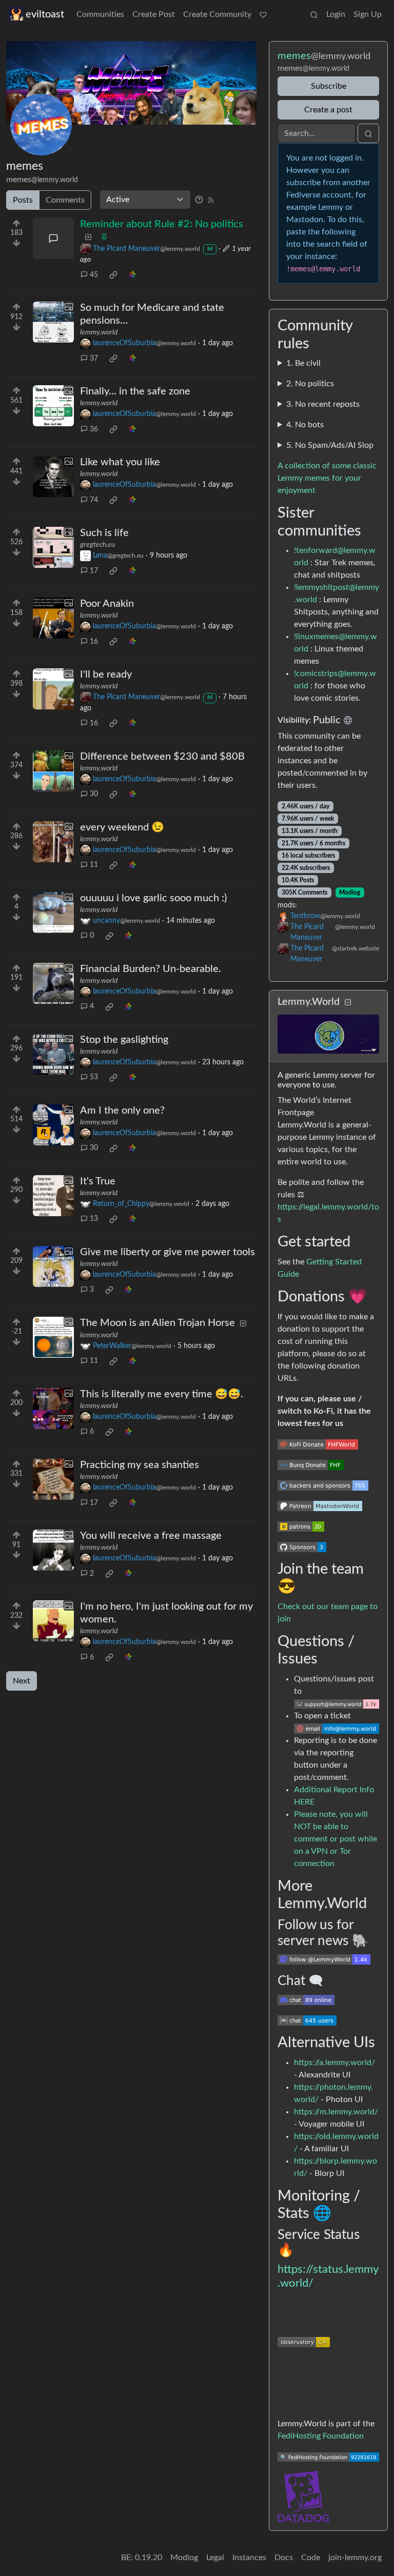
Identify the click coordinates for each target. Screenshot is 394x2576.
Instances (249, 2558)
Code (311, 2558)
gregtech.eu (97, 545)
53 (94, 1077)
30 (94, 794)
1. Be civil (303, 363)
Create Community (217, 14)
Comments (65, 200)
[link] (113, 275)
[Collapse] (348, 1003)
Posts (23, 200)
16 (94, 642)
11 (94, 865)
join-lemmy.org (355, 2558)
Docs (284, 2558)
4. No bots (305, 425)
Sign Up (368, 14)
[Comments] (53, 239)
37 (94, 359)
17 (94, 571)
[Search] (314, 14)
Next (22, 1681)
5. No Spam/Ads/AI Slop (330, 445)
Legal (215, 2558)
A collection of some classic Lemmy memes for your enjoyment (327, 478)
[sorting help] (199, 200)
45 (94, 275)
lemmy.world (99, 332)
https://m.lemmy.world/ (336, 2112)
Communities (100, 14)
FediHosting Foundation (321, 2436)
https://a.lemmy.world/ (334, 2063)
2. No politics (310, 384)
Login (336, 14)
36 (94, 429)
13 (94, 1219)
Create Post (154, 14)
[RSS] (211, 200)
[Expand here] (53, 322)
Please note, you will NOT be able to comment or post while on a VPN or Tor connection (336, 1839)
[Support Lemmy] (263, 14)
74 (94, 500)
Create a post (328, 110)
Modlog (350, 893)
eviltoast (45, 14)
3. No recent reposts (323, 404)
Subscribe (329, 86)
